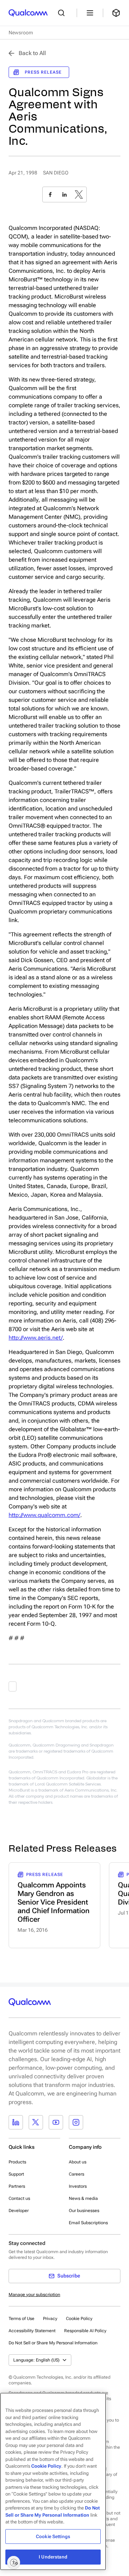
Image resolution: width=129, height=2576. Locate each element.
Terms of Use (21, 2319)
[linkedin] (64, 194)
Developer (19, 2211)
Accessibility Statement (32, 2331)
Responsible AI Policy (85, 2331)
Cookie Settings (53, 2536)
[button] (53, 2343)
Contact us (19, 2198)
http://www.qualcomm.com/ (44, 1515)
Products (17, 2162)
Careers (77, 2174)
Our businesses (84, 2211)
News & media (83, 2198)
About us (78, 2162)
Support (16, 2174)
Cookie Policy (79, 2319)
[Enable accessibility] (14, 2562)
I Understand (53, 2557)
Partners (17, 2186)
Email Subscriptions (88, 2223)
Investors (78, 2186)
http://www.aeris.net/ (36, 1338)
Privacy (50, 2319)
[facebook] (50, 194)
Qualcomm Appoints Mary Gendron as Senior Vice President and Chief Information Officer (54, 1902)
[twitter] (79, 194)
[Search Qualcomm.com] (63, 13)
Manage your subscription (34, 2295)
